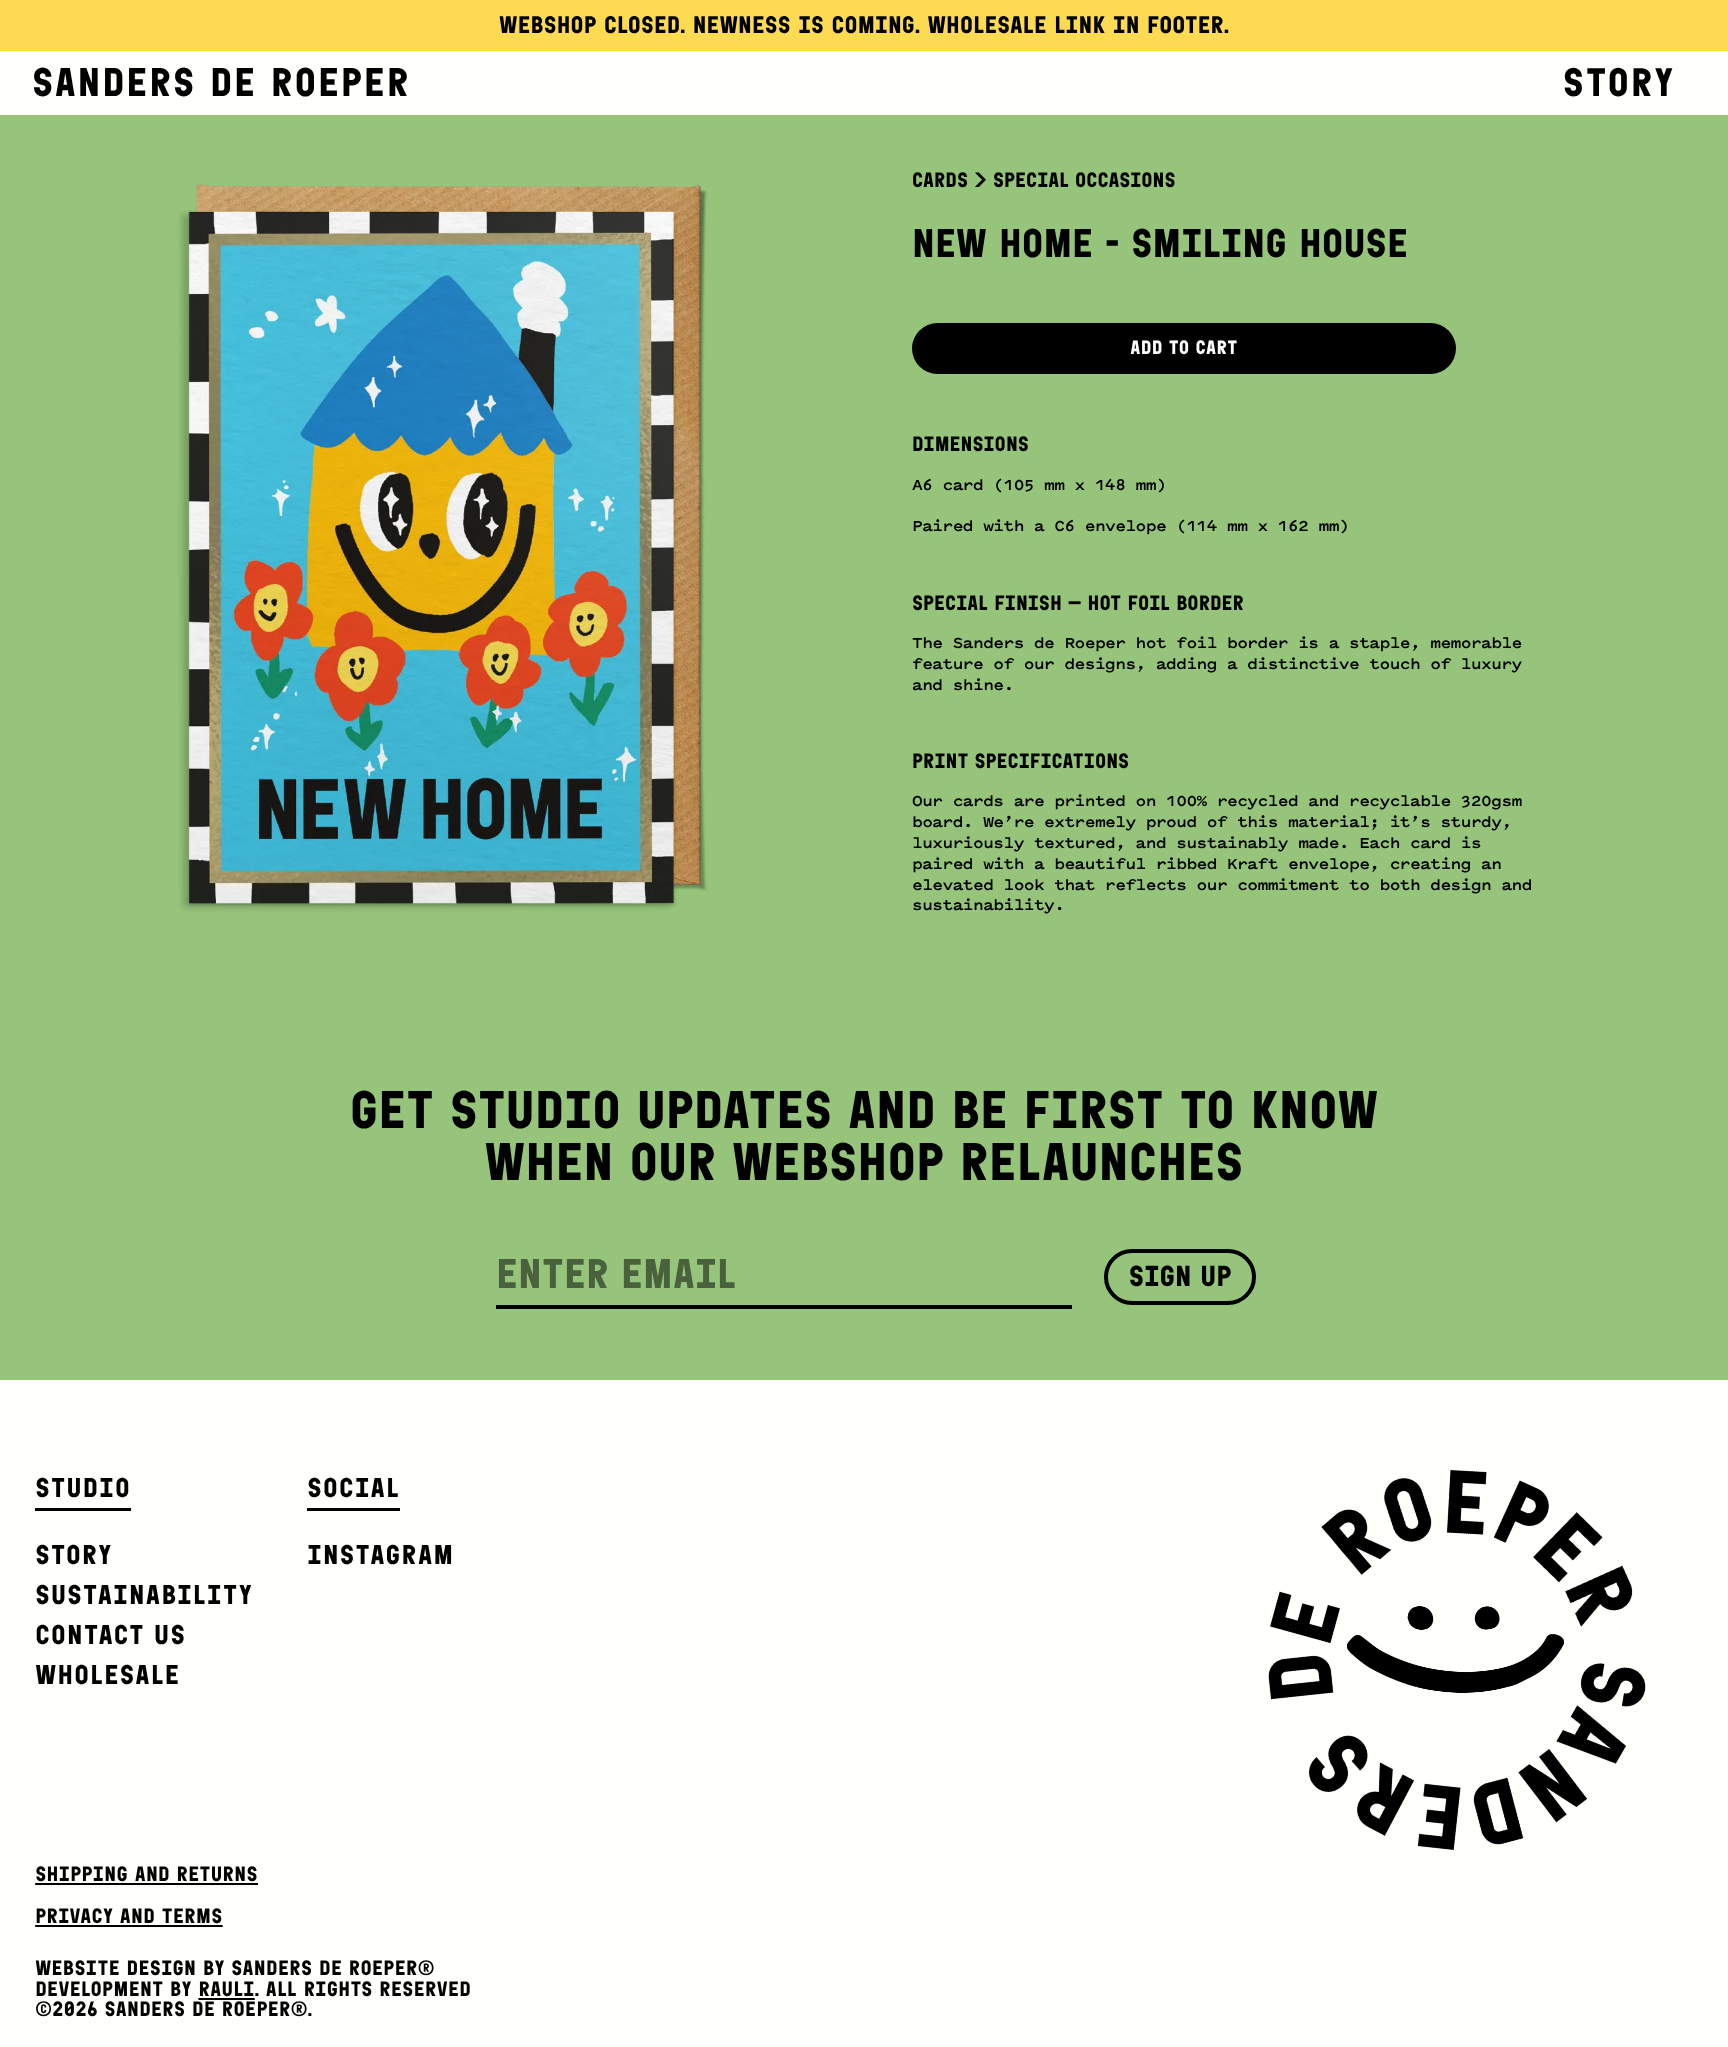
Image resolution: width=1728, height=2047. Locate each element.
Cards (940, 180)
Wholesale (107, 1674)
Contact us (110, 1634)
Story (1619, 83)
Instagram (380, 1554)
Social (353, 1487)
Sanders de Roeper (221, 83)
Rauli (226, 1989)
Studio (83, 1487)
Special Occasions (1084, 180)
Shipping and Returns (146, 1874)
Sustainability (144, 1594)
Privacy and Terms (128, 1916)
